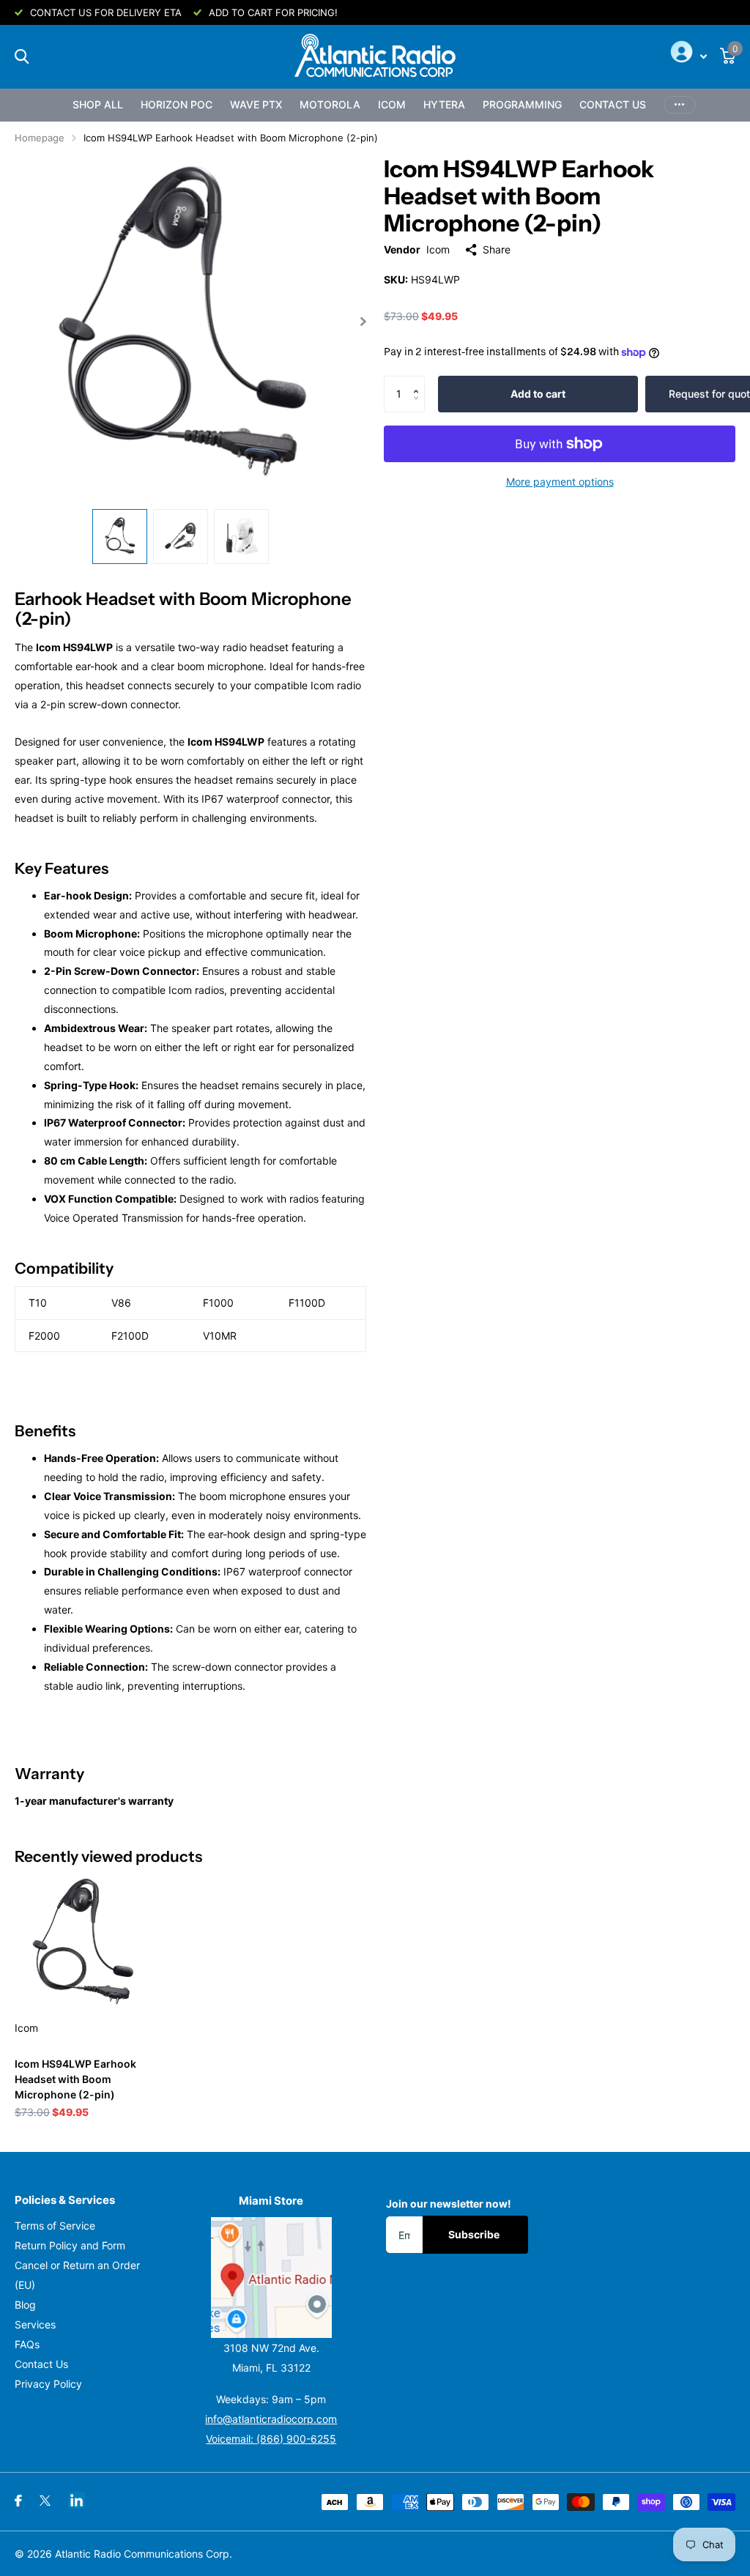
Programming (522, 104)
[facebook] (18, 2501)
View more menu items (680, 105)
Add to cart (538, 394)
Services (35, 2324)
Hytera (444, 104)
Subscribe (475, 2234)
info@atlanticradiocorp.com (271, 2419)
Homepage (40, 138)
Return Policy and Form (70, 2245)
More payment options (560, 482)
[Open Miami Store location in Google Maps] (272, 2278)
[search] (22, 57)
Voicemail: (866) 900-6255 (271, 2439)
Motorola (330, 104)
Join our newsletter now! (449, 2204)
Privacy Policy (48, 2384)
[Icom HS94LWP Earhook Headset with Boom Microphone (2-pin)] (82, 1942)
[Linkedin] (77, 2500)
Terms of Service (55, 2226)
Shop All (98, 104)
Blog (25, 2305)
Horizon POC (177, 104)
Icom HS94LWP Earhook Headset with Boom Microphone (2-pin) (75, 2079)
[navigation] (120, 537)
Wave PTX (256, 104)
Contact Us (613, 104)
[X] (45, 2501)
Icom (392, 104)
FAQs (27, 2344)
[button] (419, 381)
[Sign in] (687, 56)
